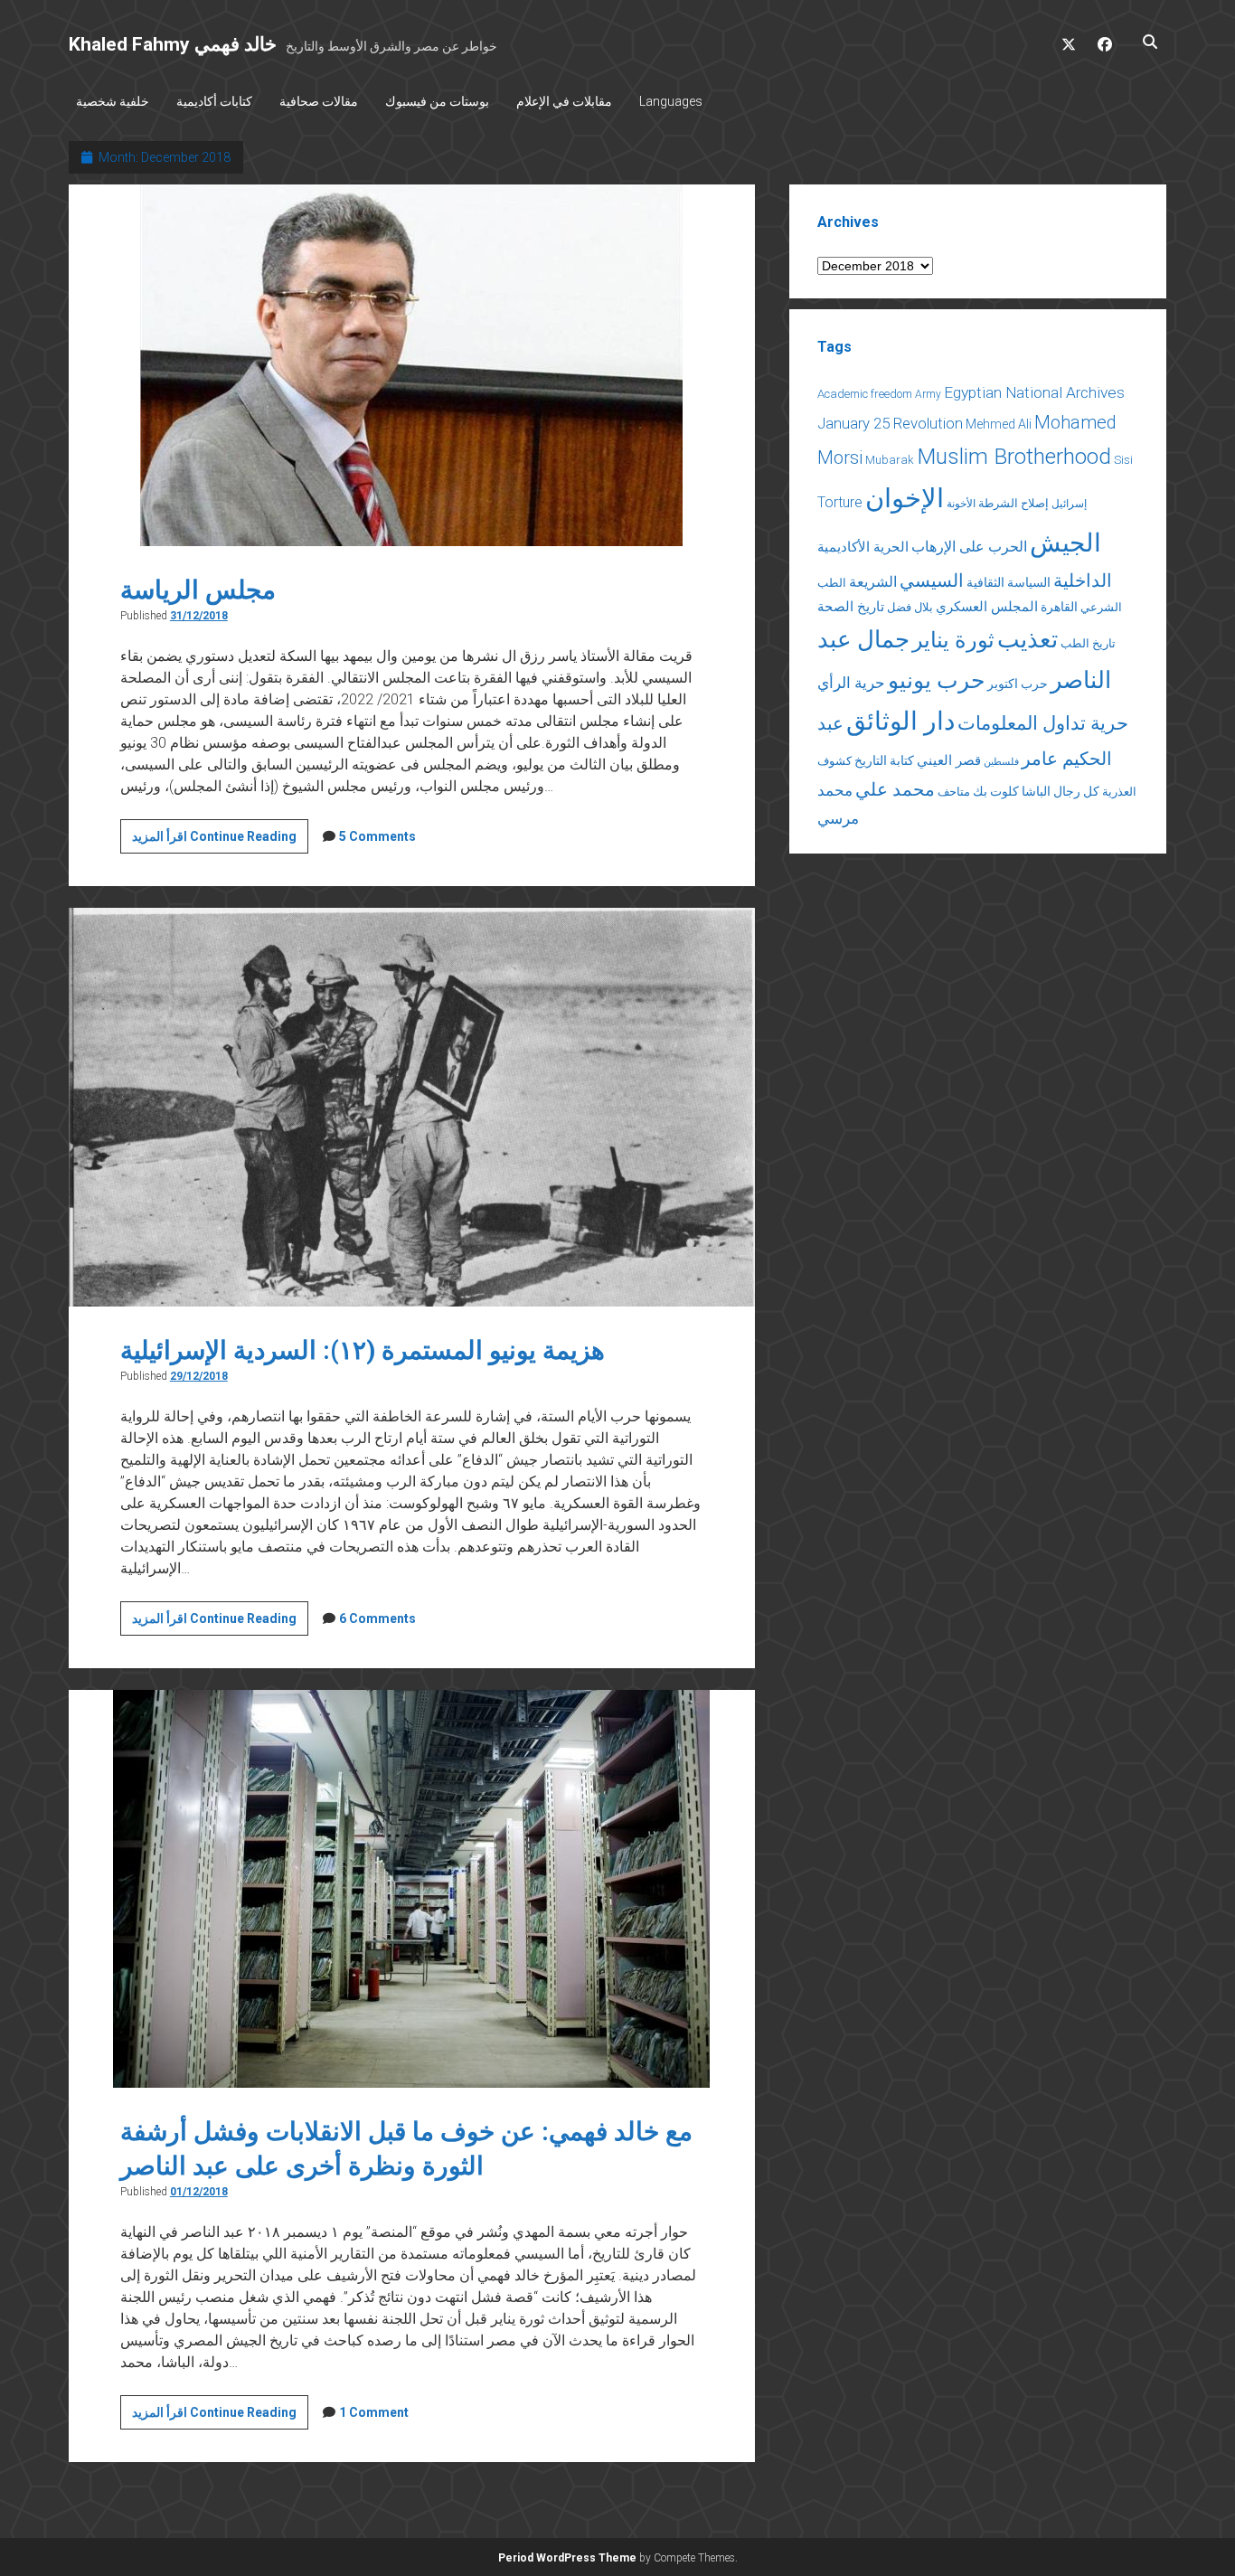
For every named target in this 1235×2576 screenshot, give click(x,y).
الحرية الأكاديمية (863, 547)
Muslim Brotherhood (1014, 456)
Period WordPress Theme (567, 2558)
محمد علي (895, 790)
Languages (671, 101)
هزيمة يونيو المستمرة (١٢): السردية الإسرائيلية (363, 1350)
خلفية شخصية (113, 101)
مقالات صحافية (319, 101)
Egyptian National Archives (1034, 392)
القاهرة (1059, 607)
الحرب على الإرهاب (969, 547)
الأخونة (961, 504)
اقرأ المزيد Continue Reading (220, 841)
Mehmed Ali (999, 424)
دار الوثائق (900, 721)
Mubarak (890, 460)
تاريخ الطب (1088, 643)
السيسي (932, 580)
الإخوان (905, 498)
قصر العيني (949, 760)
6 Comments (377, 1618)
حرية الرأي (851, 683)
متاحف (954, 792)
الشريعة (873, 582)
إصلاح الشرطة (1013, 503)
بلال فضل (910, 607)
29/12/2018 (199, 1376)
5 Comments (377, 836)
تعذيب (1028, 639)
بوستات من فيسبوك (437, 101)
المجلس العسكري (987, 607)
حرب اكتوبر (1018, 684)
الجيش (1065, 543)
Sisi (1123, 460)
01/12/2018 (199, 2192)
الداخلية (1083, 580)
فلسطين (1001, 762)
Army (928, 394)
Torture (840, 502)
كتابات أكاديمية (214, 101)
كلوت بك (996, 791)
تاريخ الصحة (851, 607)
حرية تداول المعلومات (1043, 723)
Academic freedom (865, 394)
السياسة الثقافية (1009, 582)
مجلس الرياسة (198, 590)
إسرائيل (1069, 504)
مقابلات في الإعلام (564, 101)
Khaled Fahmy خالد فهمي (173, 44)
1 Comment (374, 2412)
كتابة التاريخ (884, 760)
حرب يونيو (936, 680)
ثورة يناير (953, 640)
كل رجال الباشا (1061, 791)
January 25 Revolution (890, 423)
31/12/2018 (199, 616)
